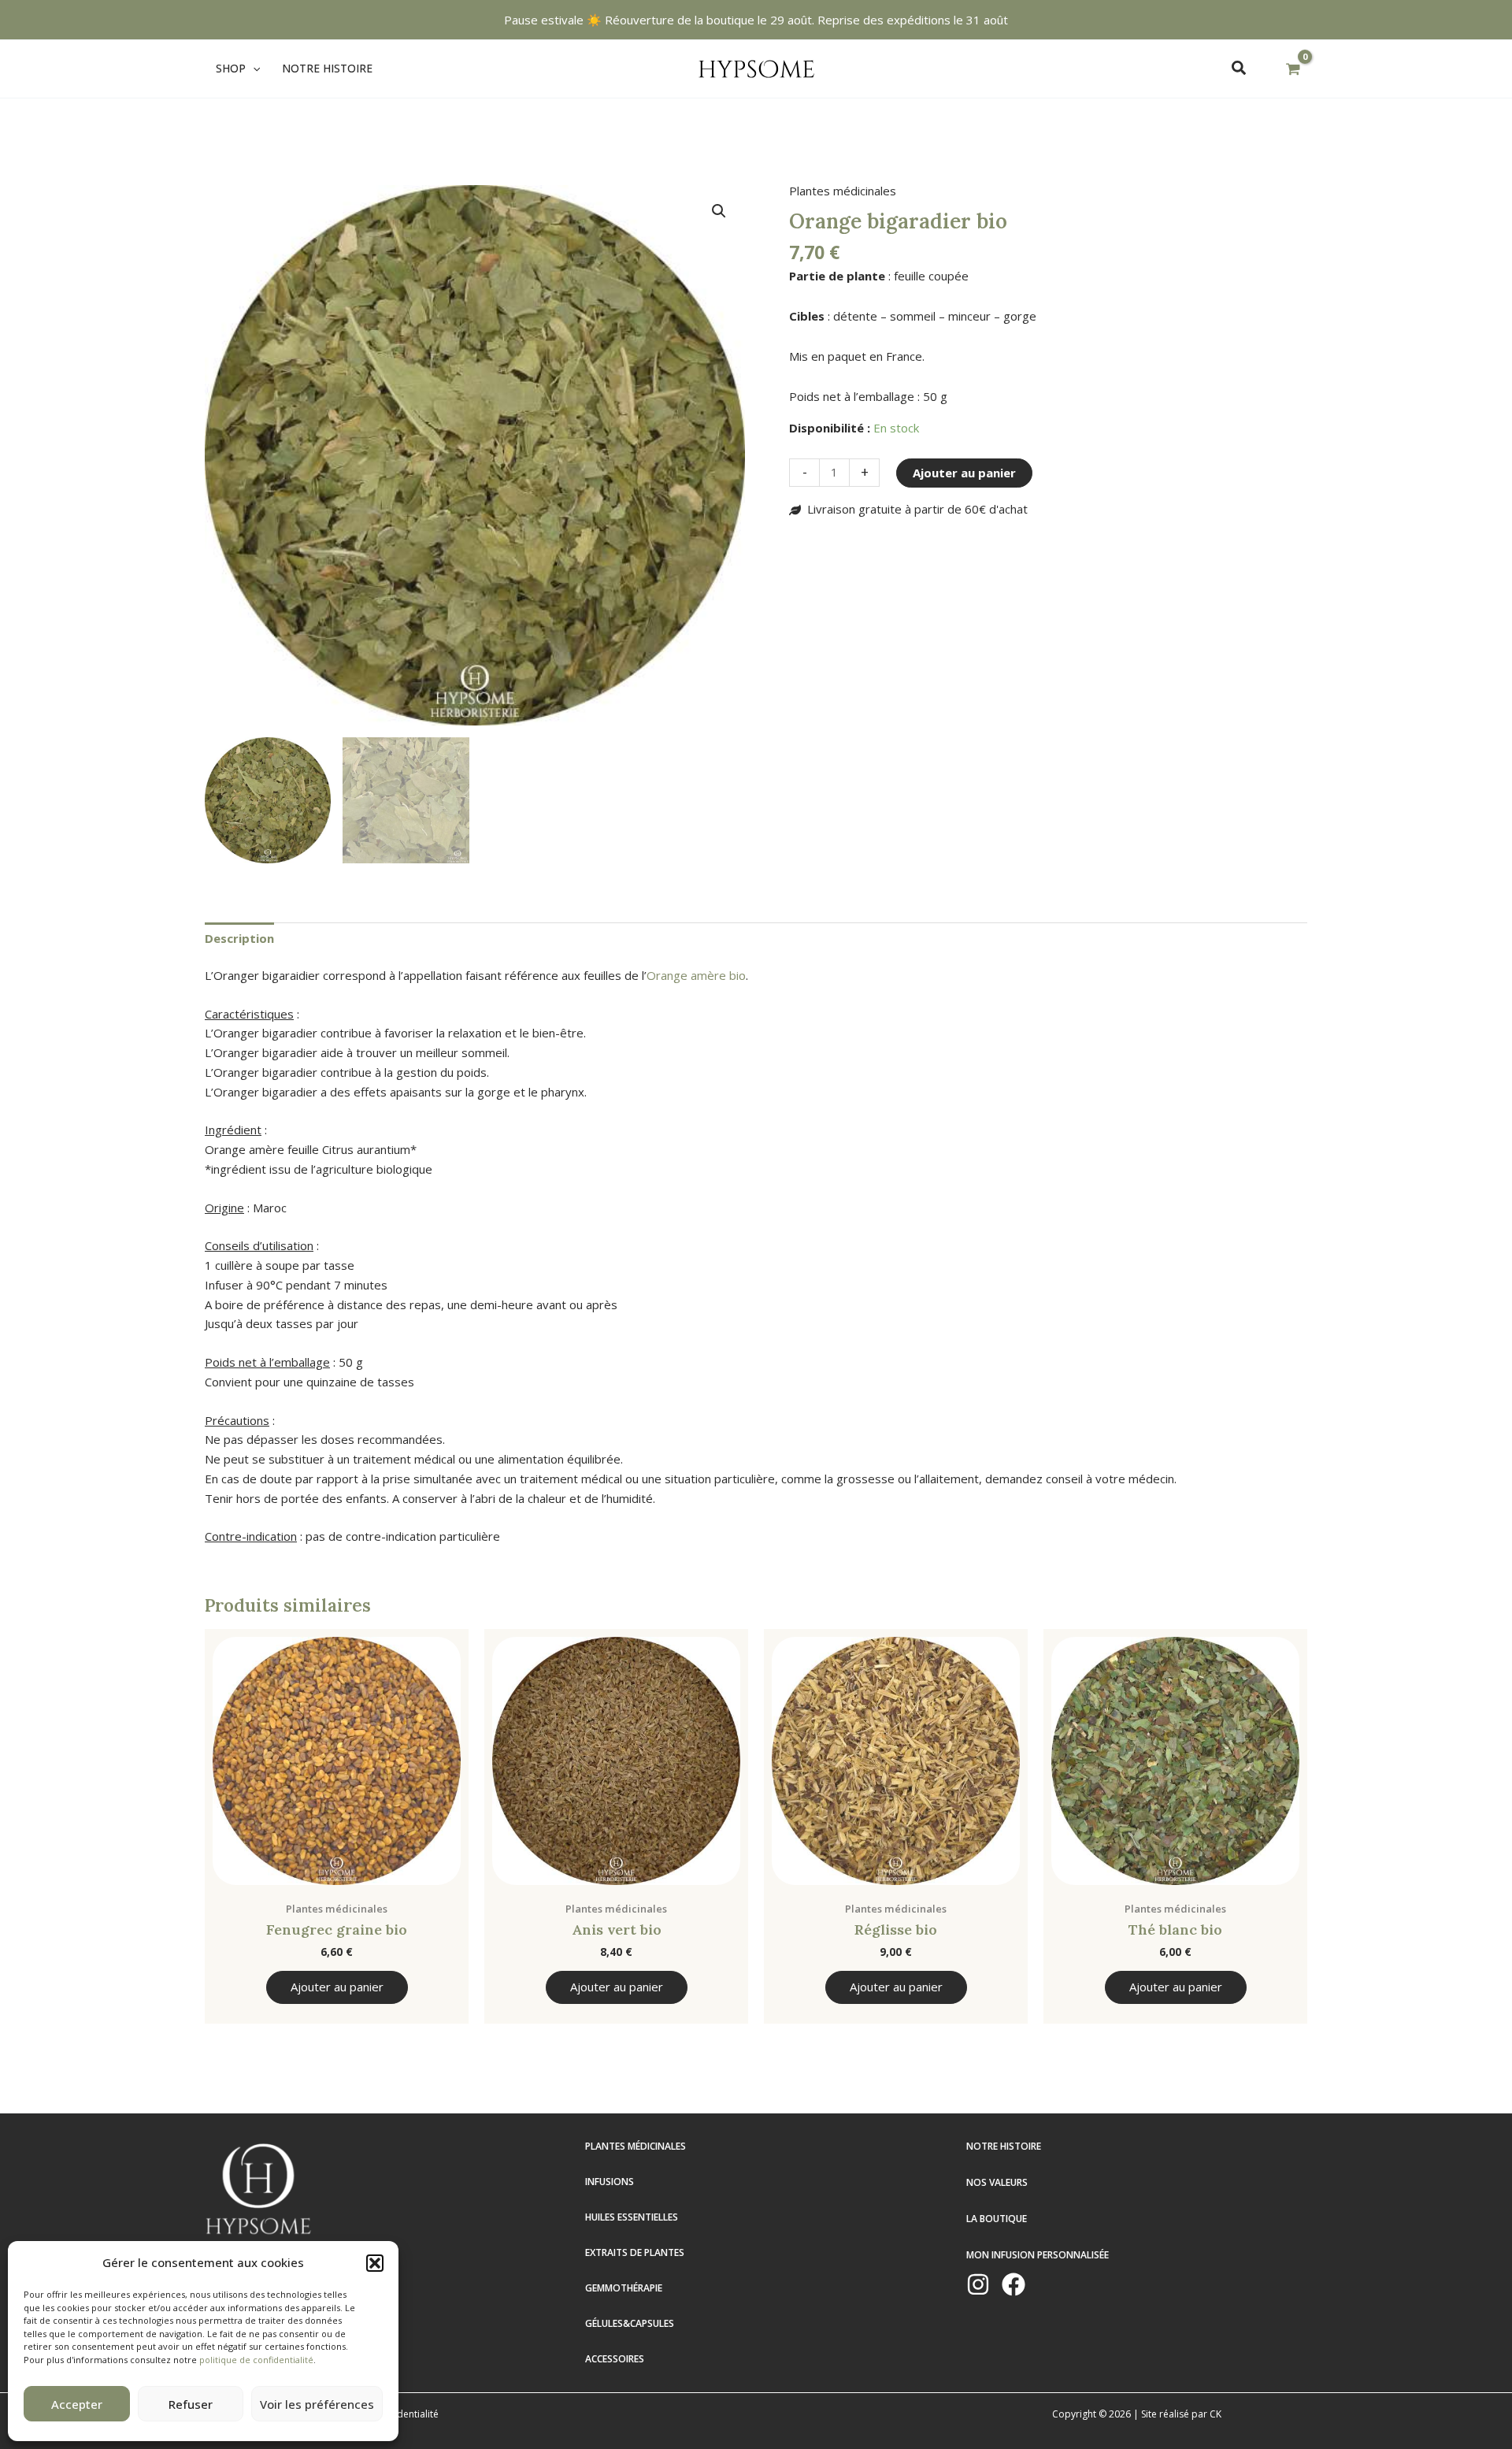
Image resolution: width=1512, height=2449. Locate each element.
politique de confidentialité (256, 2360)
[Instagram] (978, 2284)
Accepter (77, 2404)
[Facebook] (1014, 2284)
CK (1216, 2414)
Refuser (191, 2404)
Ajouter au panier (964, 473)
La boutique (997, 2219)
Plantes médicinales (843, 191)
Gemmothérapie (624, 2288)
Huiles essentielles (632, 2217)
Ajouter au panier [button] (337, 1987)
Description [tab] (239, 938)
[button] (375, 2263)
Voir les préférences (317, 2404)
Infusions (610, 2182)
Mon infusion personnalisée (1038, 2255)
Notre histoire (1004, 2146)
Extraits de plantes (635, 2252)
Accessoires (615, 2359)
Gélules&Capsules (630, 2323)
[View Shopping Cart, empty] (1293, 69)
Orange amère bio (696, 975)
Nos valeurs (997, 2182)
